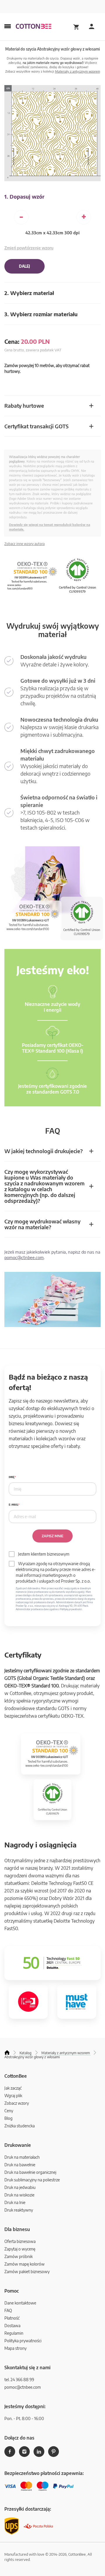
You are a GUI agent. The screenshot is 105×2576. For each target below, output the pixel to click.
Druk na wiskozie (19, 2195)
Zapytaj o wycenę (20, 2249)
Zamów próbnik (19, 2256)
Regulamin (14, 2333)
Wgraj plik (13, 2096)
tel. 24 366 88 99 (19, 2380)
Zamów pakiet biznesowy (27, 2272)
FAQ (8, 2310)
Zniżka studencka (20, 2126)
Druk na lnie (15, 2202)
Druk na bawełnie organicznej (30, 2172)
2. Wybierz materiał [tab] (29, 293)
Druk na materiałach (22, 2157)
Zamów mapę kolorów (24, 2264)
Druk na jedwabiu (20, 2187)
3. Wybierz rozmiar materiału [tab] (41, 314)
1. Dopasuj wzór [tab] (24, 196)
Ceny (9, 2111)
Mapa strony (15, 2348)
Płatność (12, 2318)
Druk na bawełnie (20, 2165)
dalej (24, 266)
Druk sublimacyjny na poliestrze (32, 2180)
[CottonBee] (34, 27)
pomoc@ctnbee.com (24, 1257)
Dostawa (12, 2326)
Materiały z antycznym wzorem (78, 71)
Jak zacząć (13, 2088)
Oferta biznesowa (20, 2241)
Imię (12, 1477)
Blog (8, 2118)
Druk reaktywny (19, 2210)
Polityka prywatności (23, 2341)
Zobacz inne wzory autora (24, 544)
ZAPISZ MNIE (52, 1536)
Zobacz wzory (17, 2103)
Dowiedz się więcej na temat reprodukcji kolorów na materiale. (50, 527)
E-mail (13, 1505)
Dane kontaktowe (20, 2303)
